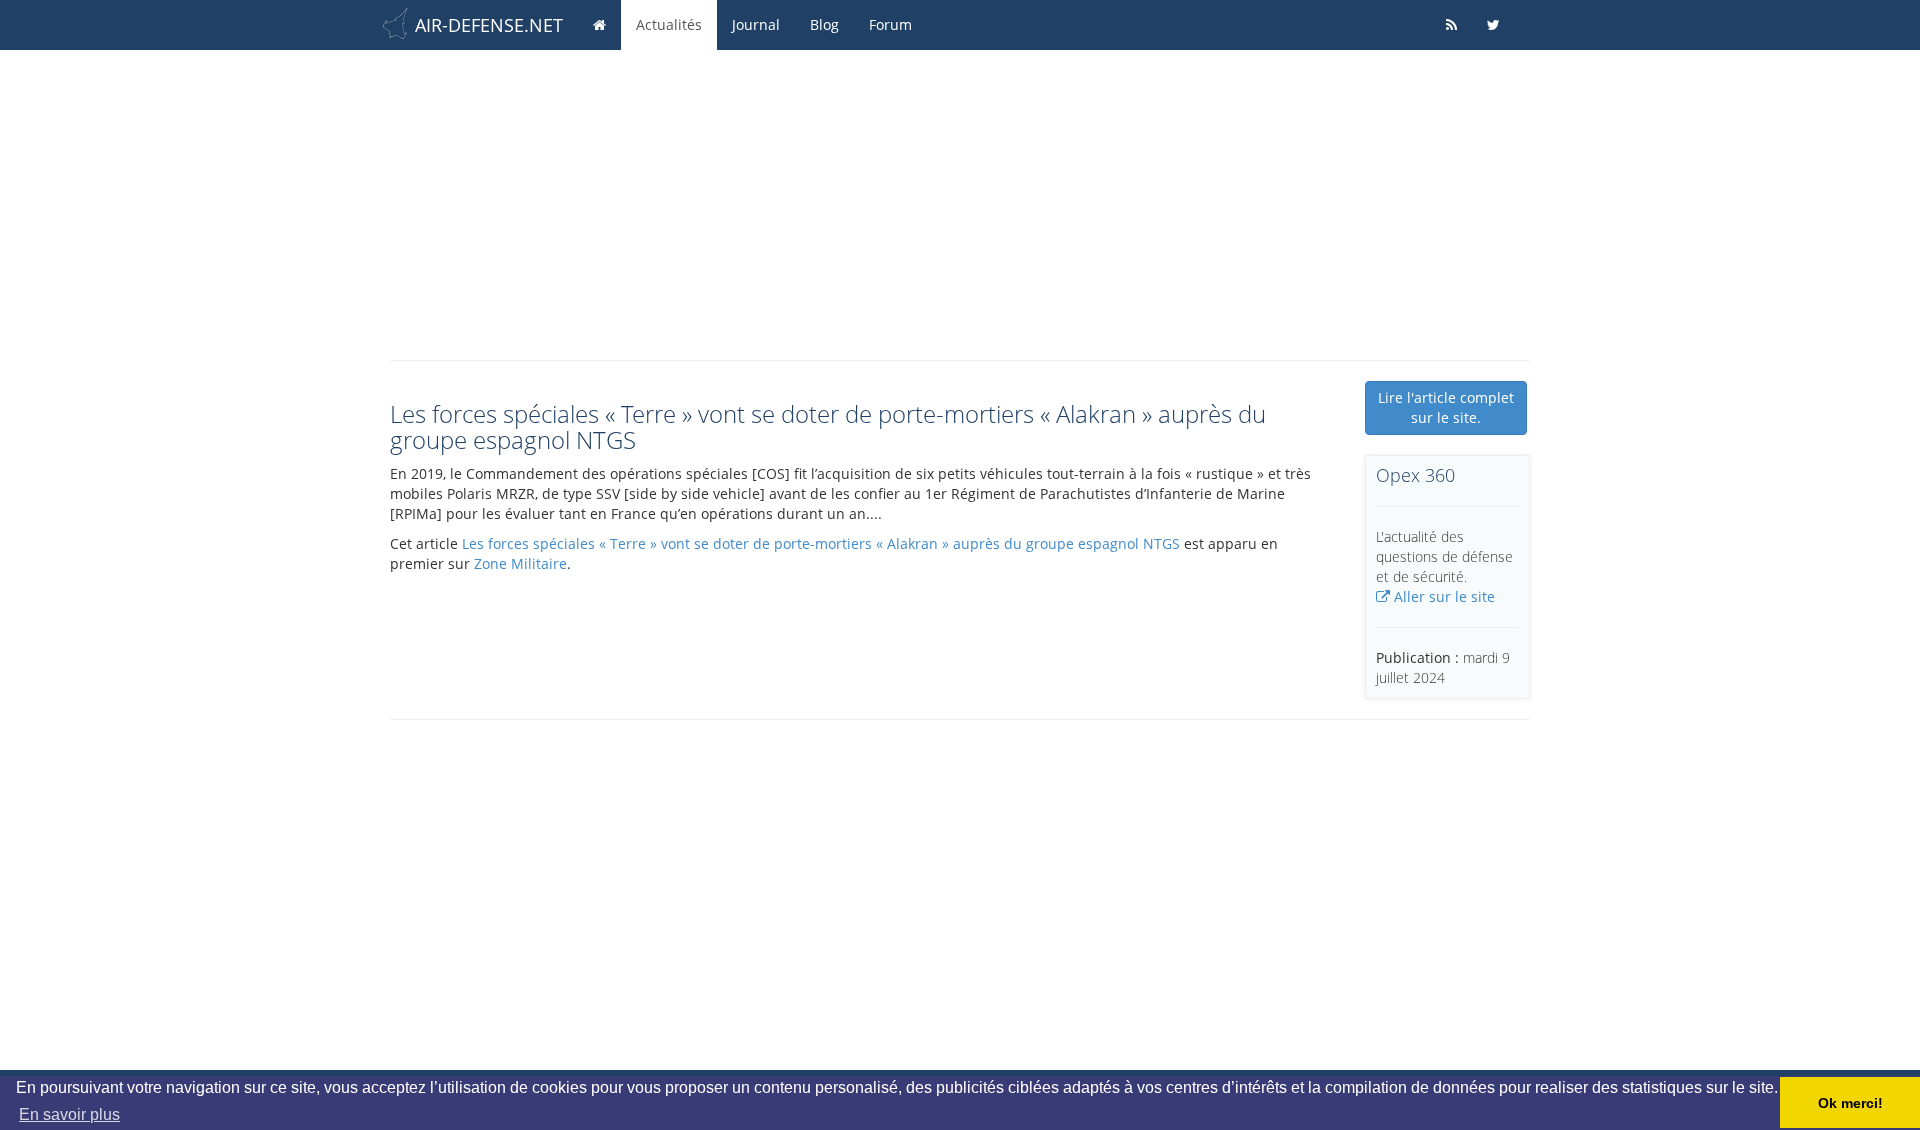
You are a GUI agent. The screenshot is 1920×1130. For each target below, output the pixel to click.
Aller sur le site (1442, 596)
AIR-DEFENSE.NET (489, 25)
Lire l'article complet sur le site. (1446, 407)
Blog (824, 24)
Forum (890, 24)
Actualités (669, 24)
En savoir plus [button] (69, 1114)
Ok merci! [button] (1850, 1103)
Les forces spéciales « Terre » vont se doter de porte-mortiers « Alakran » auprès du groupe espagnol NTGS (821, 543)
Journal (756, 24)
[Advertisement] (960, 200)
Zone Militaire (520, 563)
